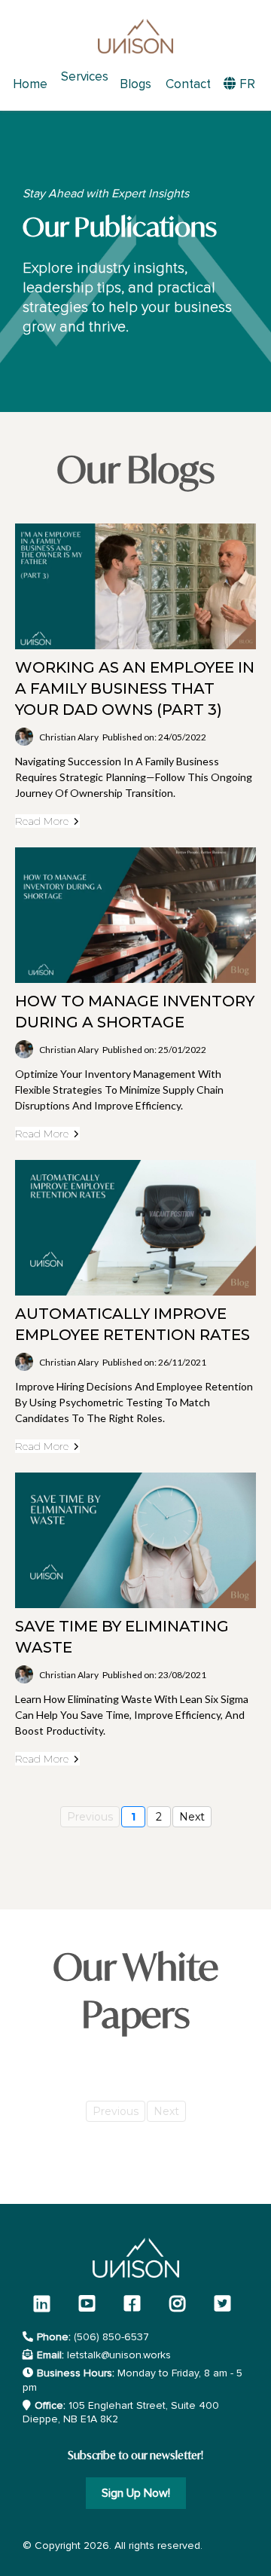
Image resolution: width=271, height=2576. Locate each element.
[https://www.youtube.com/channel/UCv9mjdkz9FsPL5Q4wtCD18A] (91, 2304)
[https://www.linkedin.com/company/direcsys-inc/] (46, 2304)
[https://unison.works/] (135, 36)
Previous (90, 1817)
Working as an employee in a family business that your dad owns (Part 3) (135, 688)
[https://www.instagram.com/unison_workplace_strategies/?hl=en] (181, 2304)
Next (192, 1817)
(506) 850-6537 (111, 2337)
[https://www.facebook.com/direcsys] (136, 2304)
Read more (42, 821)
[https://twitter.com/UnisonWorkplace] (226, 2304)
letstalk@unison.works (119, 2355)
